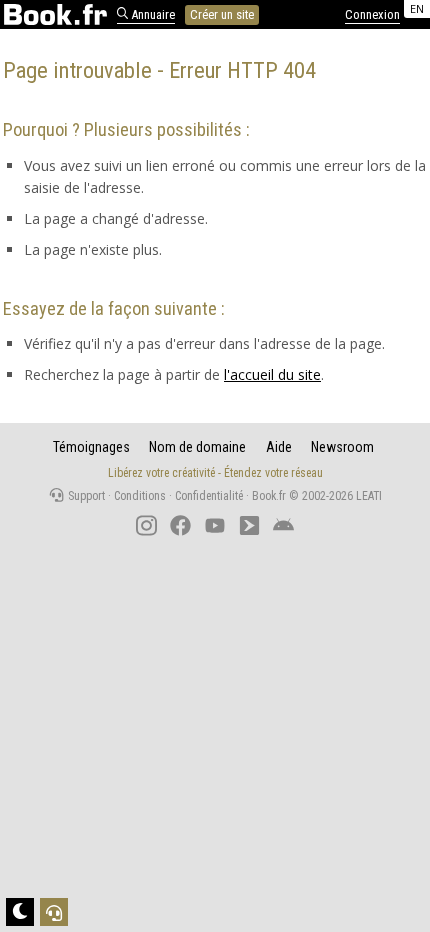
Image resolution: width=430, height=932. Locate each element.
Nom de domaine (197, 447)
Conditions (140, 496)
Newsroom (342, 447)
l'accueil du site (272, 374)
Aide (279, 447)
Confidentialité (209, 496)
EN (417, 8)
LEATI (369, 496)
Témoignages (91, 447)
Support (85, 496)
